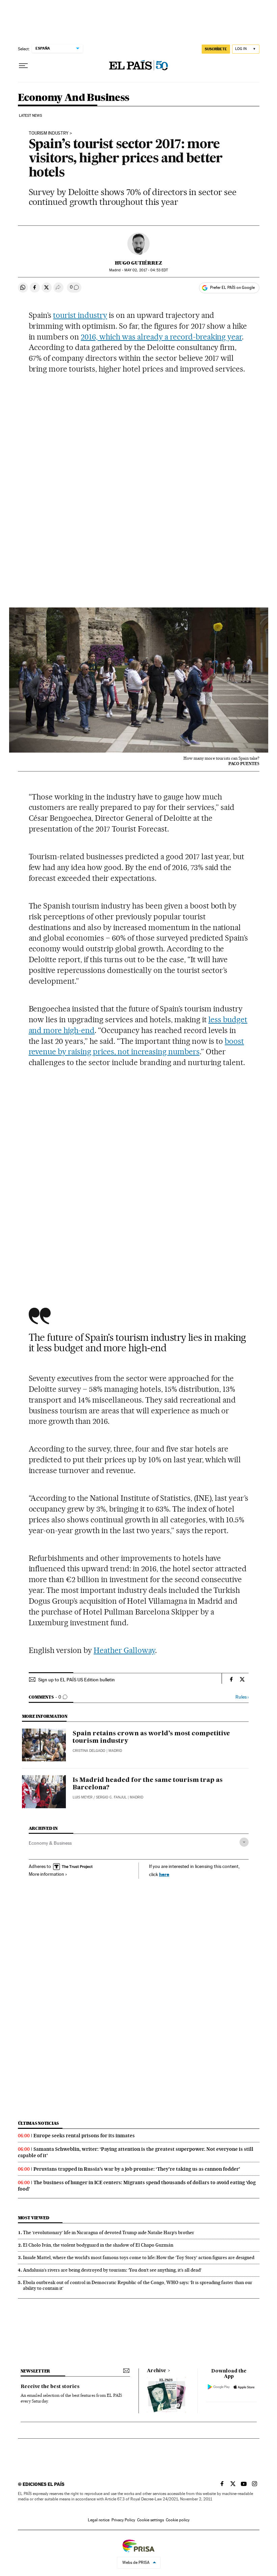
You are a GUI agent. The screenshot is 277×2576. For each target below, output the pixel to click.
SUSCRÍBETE (216, 49)
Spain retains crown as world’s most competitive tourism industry (151, 1737)
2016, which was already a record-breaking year (161, 337)
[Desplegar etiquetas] (244, 1842)
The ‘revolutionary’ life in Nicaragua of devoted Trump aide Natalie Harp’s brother (109, 2232)
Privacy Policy (123, 2520)
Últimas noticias (39, 2123)
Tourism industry (49, 133)
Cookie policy (178, 2520)
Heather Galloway (124, 1650)
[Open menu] (23, 66)
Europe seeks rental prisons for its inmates (84, 2136)
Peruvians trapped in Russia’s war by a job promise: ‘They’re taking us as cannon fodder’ (137, 2169)
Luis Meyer (83, 1797)
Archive (157, 2371)
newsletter (35, 2371)
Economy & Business (50, 1843)
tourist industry (80, 315)
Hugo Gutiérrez (138, 263)
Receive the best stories (50, 2387)
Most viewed (34, 2218)
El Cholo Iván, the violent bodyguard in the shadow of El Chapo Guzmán (98, 2245)
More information (46, 1874)
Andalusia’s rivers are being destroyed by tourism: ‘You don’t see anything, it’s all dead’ (112, 2270)
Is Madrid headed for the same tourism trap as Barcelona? (148, 1784)
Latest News (31, 116)
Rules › (242, 1697)
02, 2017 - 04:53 (146, 270)
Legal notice (99, 2520)
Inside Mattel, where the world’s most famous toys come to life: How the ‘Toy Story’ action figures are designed (139, 2257)
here (164, 1874)
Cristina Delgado (89, 1751)
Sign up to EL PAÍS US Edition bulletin (77, 1680)
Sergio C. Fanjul (111, 1797)
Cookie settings (150, 2520)
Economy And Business (74, 98)
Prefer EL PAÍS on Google (232, 288)
